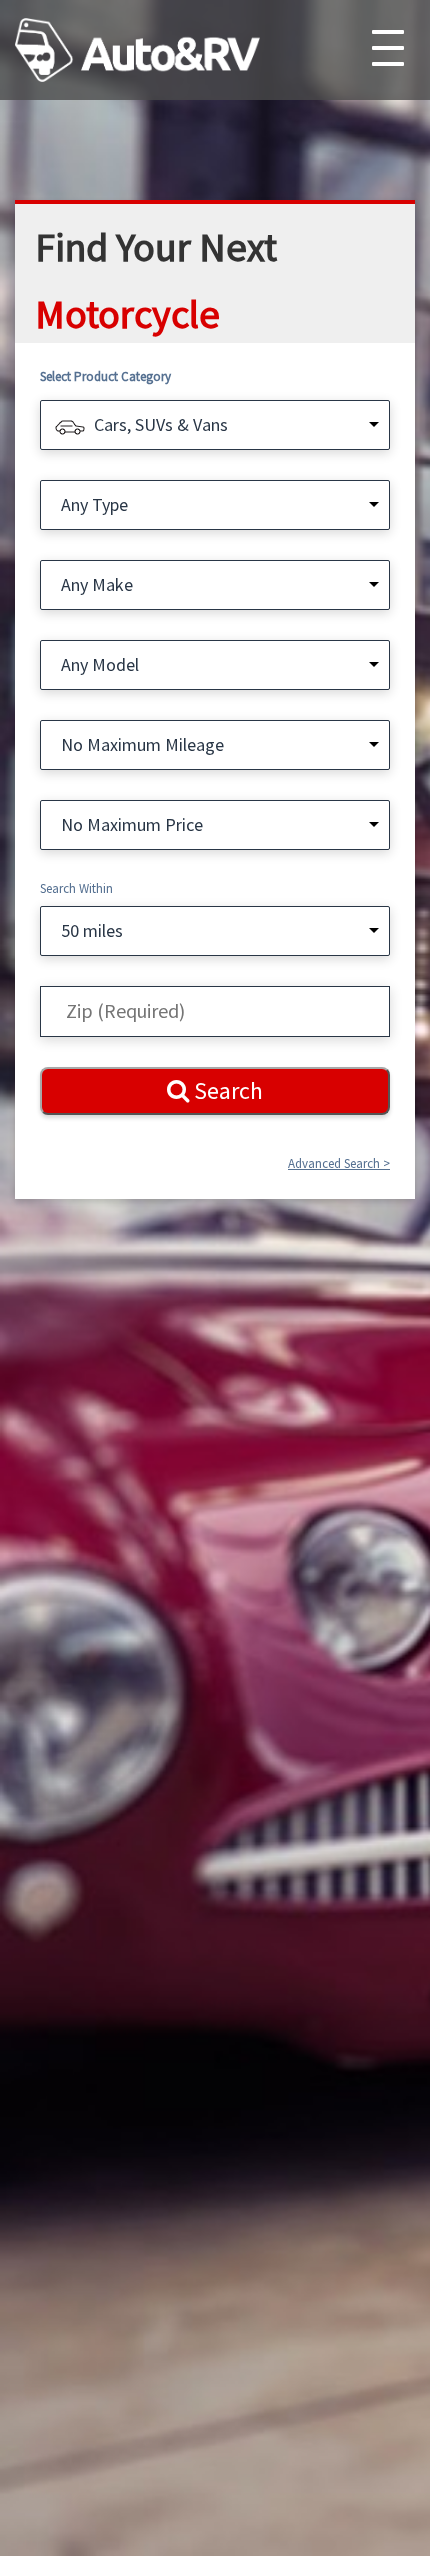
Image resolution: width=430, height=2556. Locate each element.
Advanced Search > (339, 1163)
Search (226, 1090)
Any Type (94, 504)
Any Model (100, 664)
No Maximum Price (132, 824)
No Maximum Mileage (142, 744)
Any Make (97, 584)
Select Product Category (105, 376)
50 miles (92, 930)
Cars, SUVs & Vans (161, 424)
